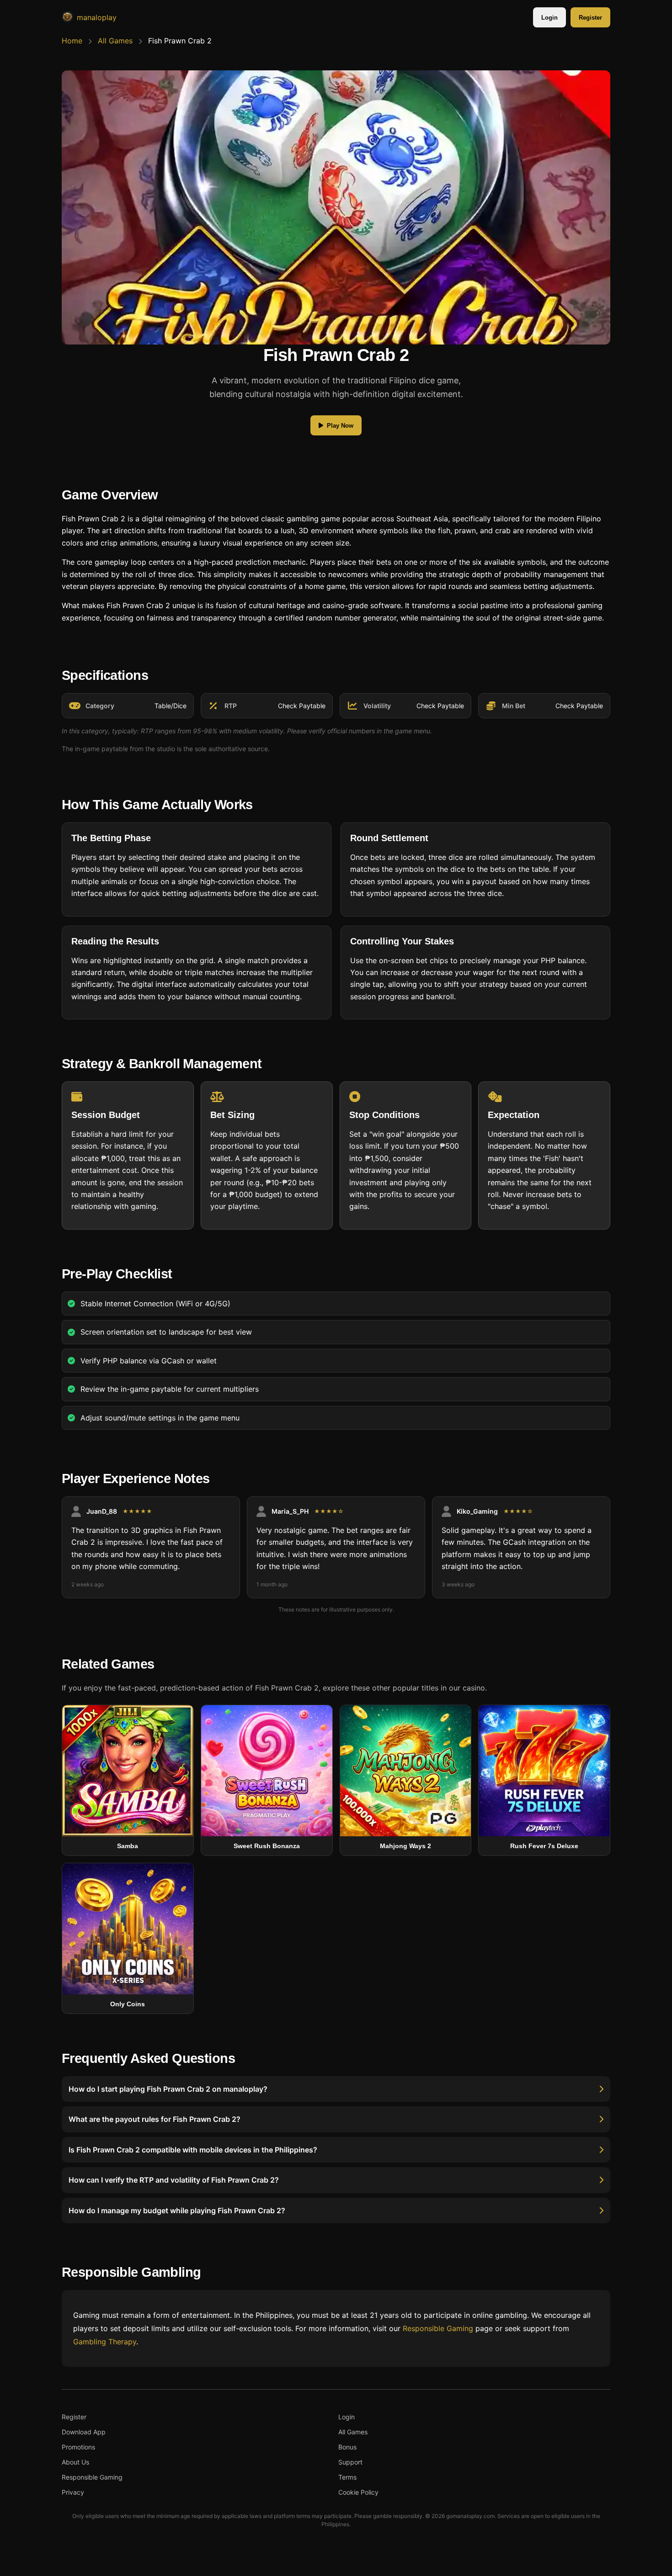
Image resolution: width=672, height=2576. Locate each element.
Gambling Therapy (105, 2342)
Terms (347, 2477)
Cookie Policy (358, 2492)
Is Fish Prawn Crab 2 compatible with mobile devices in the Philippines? (193, 2150)
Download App (84, 2432)
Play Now (340, 426)
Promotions (78, 2447)
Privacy (73, 2492)
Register (590, 18)
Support (350, 2462)
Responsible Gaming (438, 2328)
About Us (75, 2462)
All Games (115, 41)
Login (549, 18)
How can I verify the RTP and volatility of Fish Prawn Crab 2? (174, 2180)
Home (72, 41)
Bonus (347, 2447)
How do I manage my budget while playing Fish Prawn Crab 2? (177, 2210)
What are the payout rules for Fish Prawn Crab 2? (155, 2120)
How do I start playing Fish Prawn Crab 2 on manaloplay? (168, 2089)
